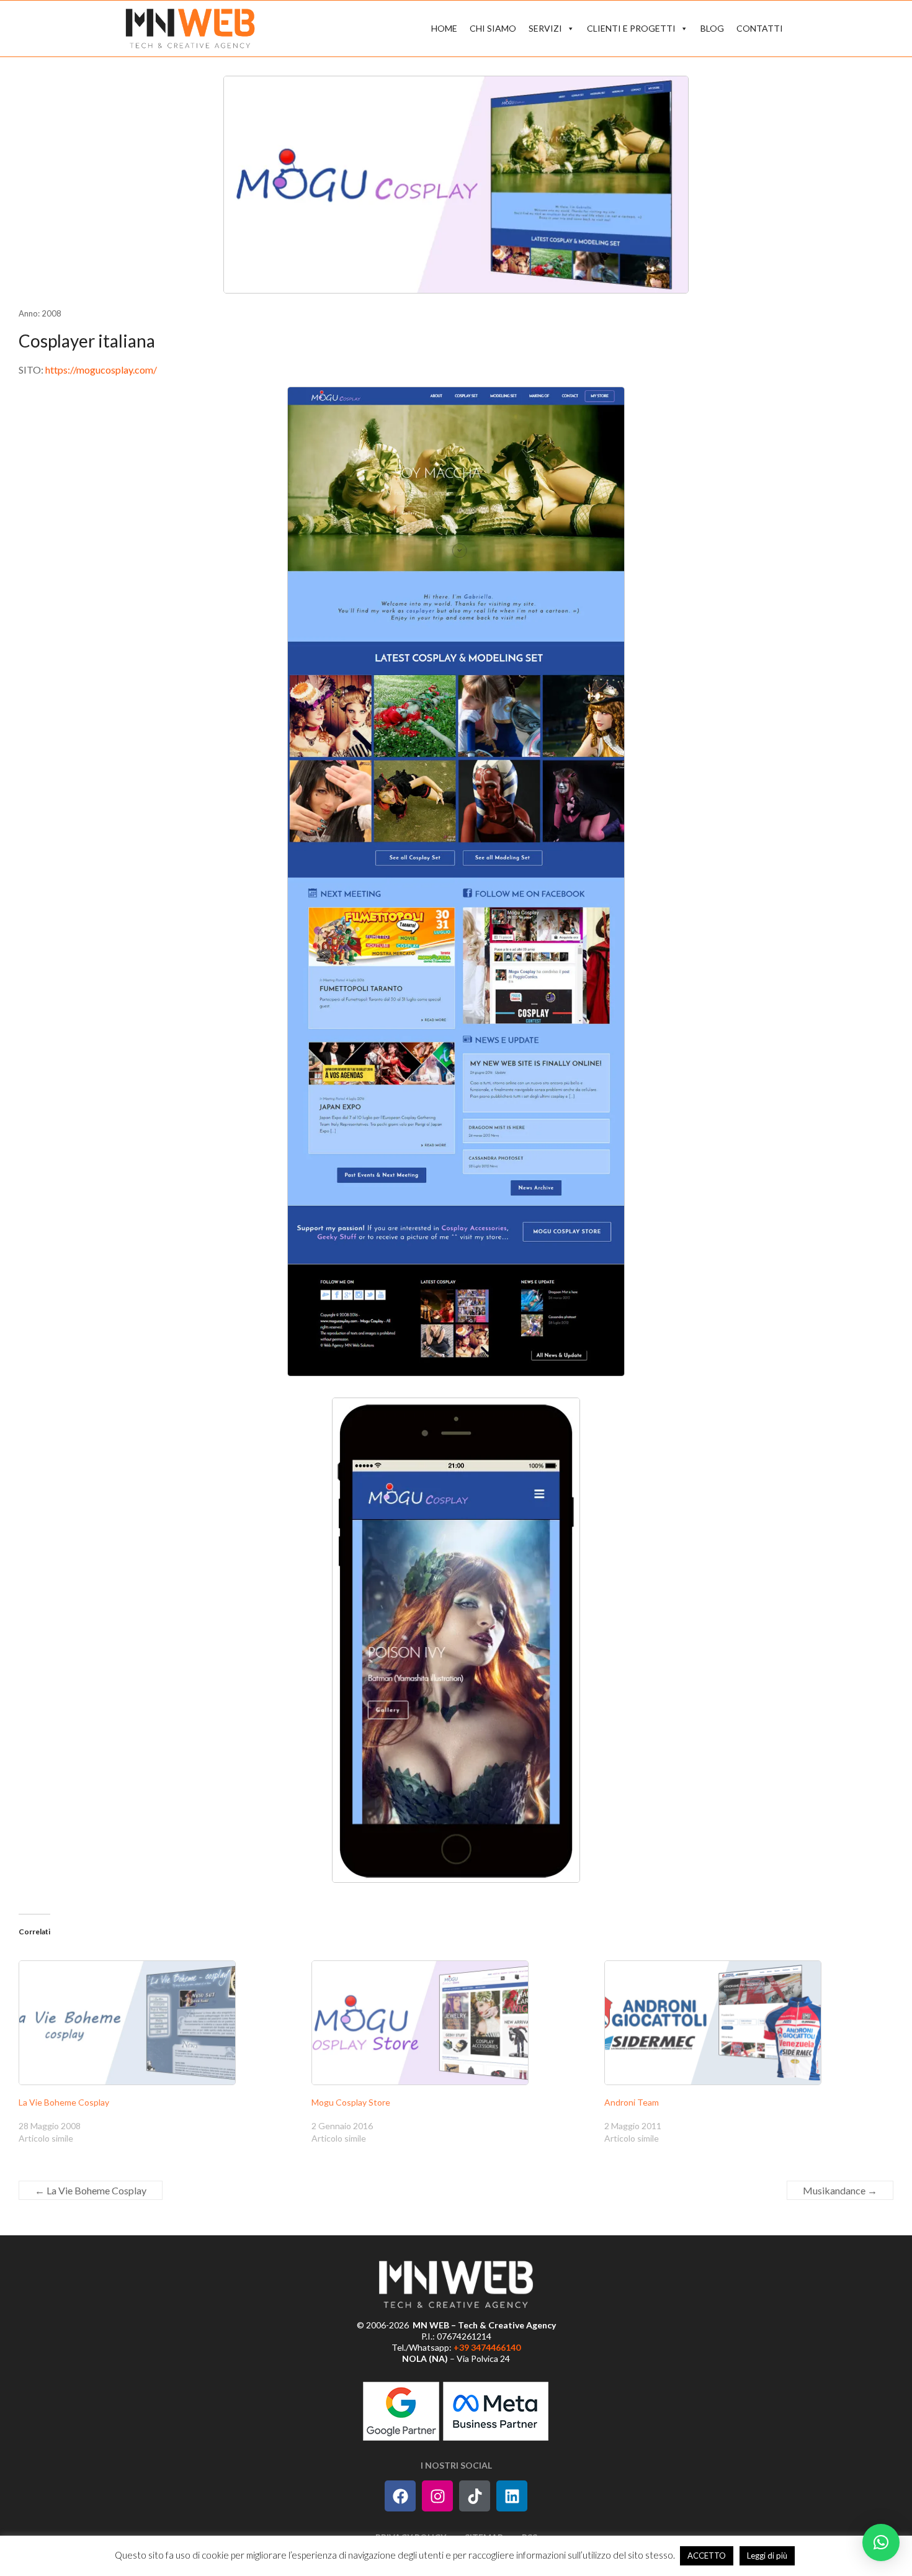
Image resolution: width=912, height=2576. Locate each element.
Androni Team (632, 2102)
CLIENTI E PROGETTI (631, 28)
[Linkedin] (512, 2496)
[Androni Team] (744, 2023)
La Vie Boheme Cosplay (64, 2102)
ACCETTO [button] (707, 2556)
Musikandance (840, 2190)
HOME (444, 28)
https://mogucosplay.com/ (101, 370)
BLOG (712, 28)
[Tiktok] (475, 2496)
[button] (881, 2542)
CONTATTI (760, 28)
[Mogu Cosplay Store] (452, 2023)
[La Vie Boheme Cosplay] (159, 2023)
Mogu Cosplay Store (351, 2102)
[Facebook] (400, 2496)
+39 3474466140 (487, 2347)
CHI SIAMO (493, 28)
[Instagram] (437, 2496)
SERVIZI (545, 28)
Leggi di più (767, 2556)
